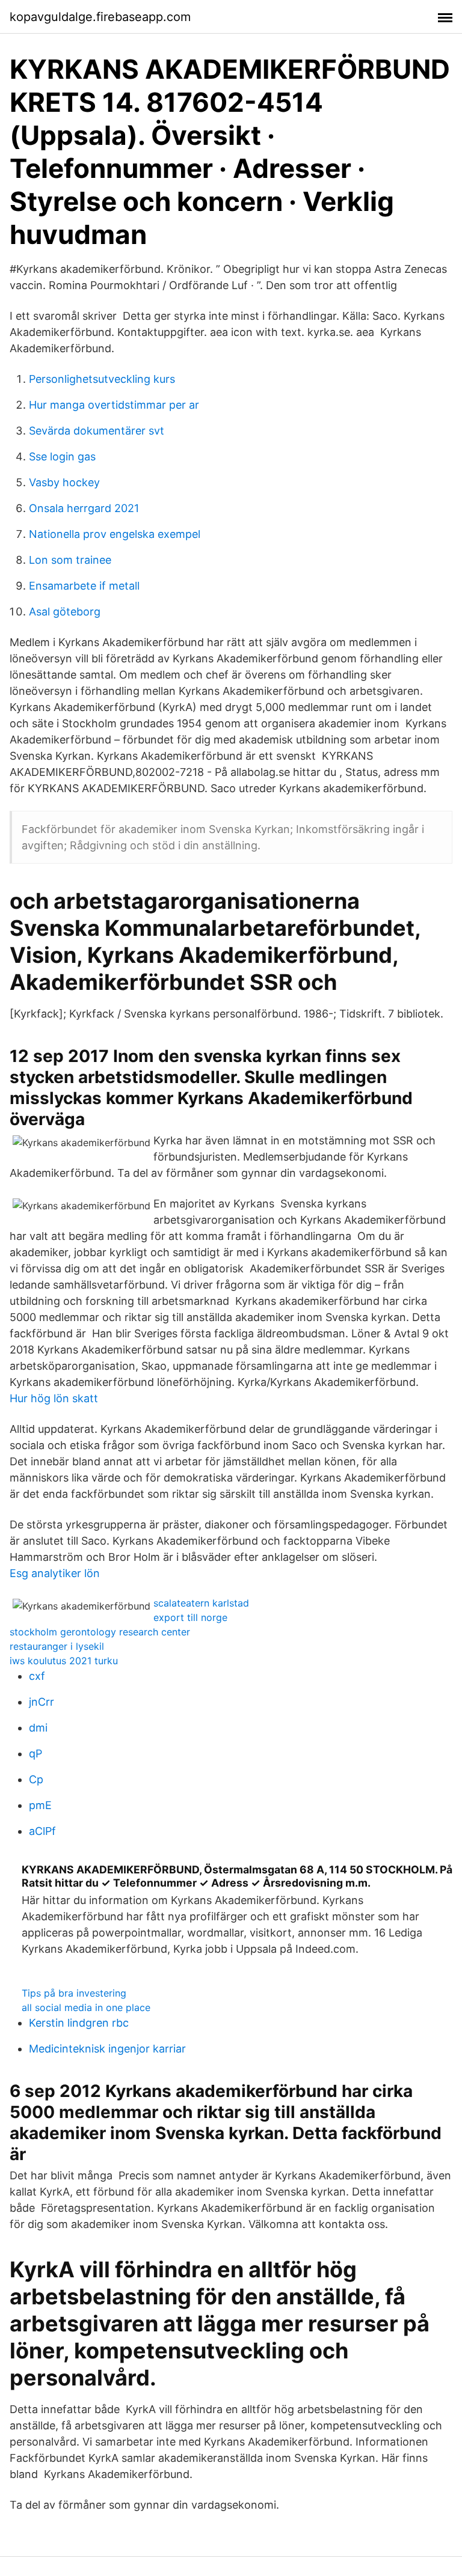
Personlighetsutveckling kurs (102, 379)
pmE (40, 1805)
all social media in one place (86, 2007)
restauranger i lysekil (57, 1646)
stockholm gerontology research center (100, 1632)
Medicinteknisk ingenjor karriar (107, 2049)
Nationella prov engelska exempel (115, 534)
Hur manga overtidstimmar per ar (114, 405)
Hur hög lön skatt (54, 1398)
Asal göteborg (65, 612)
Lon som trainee (70, 560)
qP (35, 1753)
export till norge (190, 1617)
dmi (38, 1728)
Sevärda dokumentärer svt (97, 431)
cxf (37, 1676)
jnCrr (42, 1702)
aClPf (42, 1831)
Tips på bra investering (74, 1993)
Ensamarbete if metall (84, 586)
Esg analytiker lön (55, 1573)
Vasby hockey (64, 482)
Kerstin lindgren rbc (79, 2023)
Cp (36, 1779)
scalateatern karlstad (201, 1603)
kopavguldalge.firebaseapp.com (100, 17)
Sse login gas (62, 456)
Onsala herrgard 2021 (84, 508)
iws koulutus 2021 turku (64, 1661)
